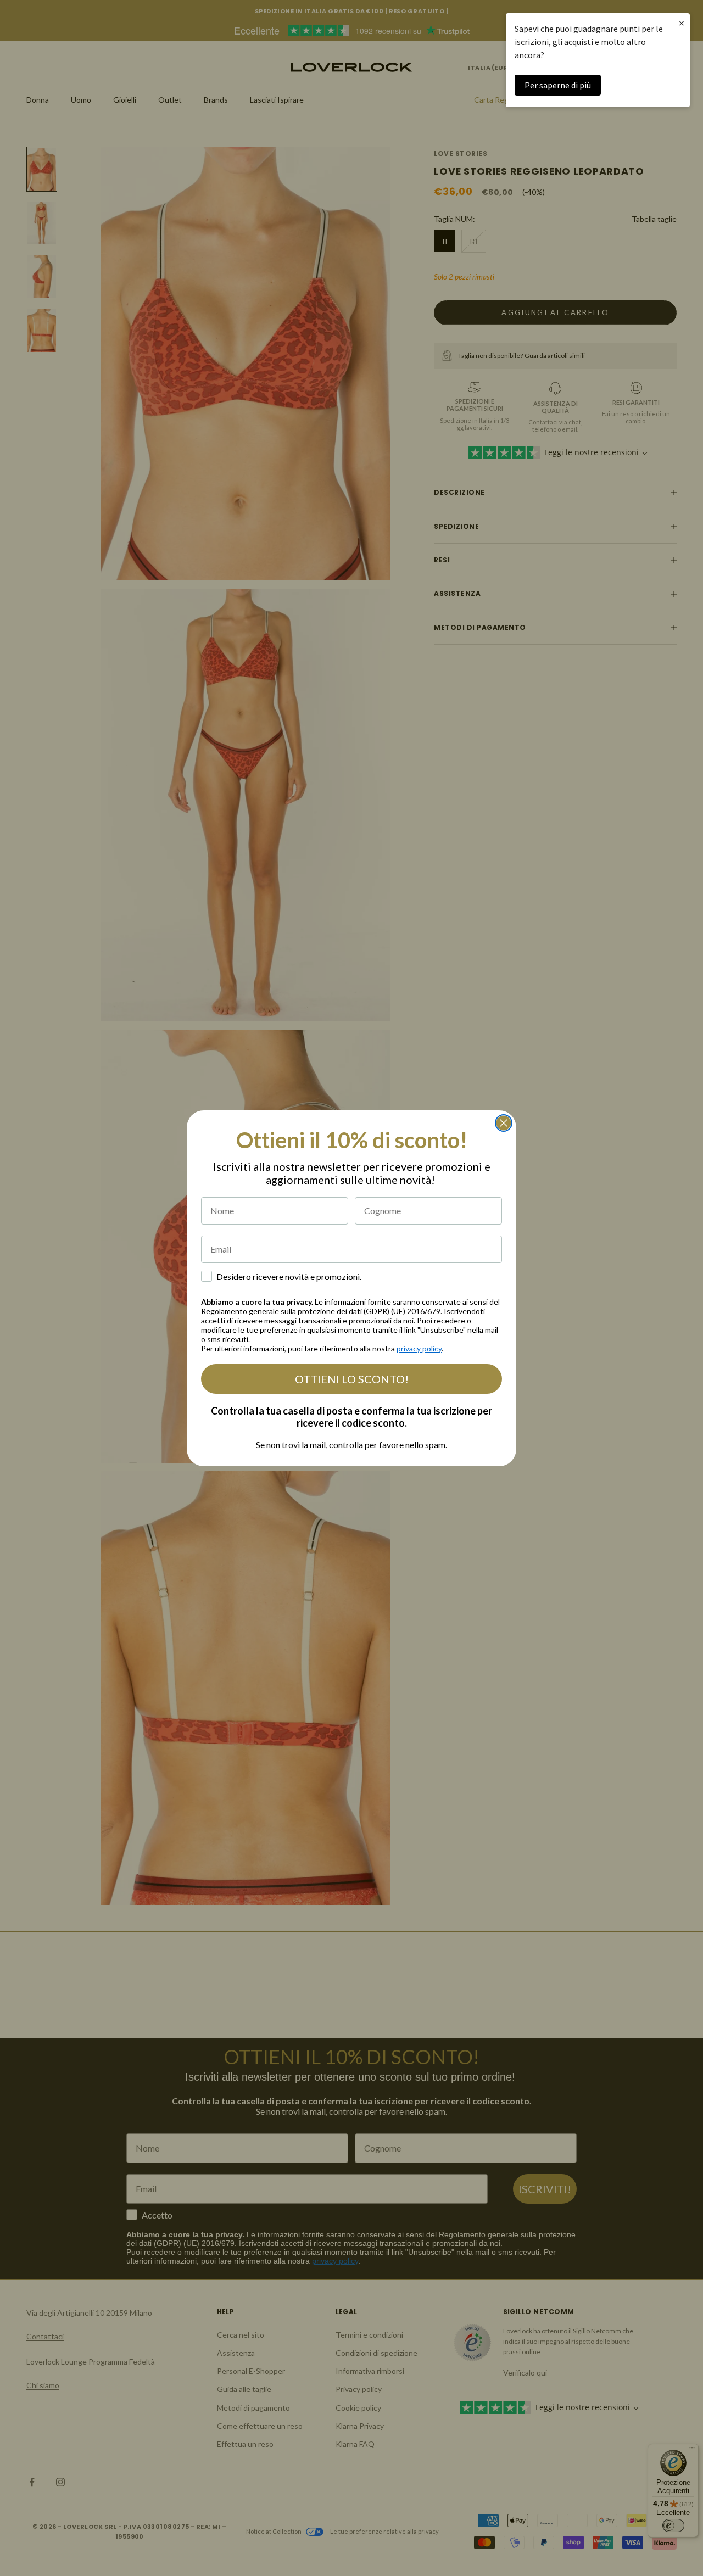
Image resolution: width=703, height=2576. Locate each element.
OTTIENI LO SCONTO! (352, 1379)
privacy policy (419, 1348)
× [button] (682, 23)
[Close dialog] (504, 1123)
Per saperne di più (558, 85)
